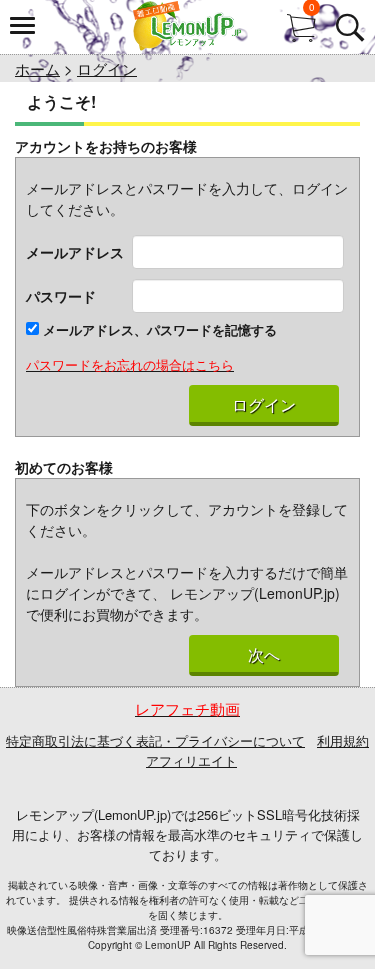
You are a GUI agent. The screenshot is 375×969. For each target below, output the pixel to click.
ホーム (37, 68)
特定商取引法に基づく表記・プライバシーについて (155, 740)
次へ (264, 655)
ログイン (107, 68)
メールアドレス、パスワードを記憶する (158, 329)
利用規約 (343, 740)
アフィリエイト (191, 760)
